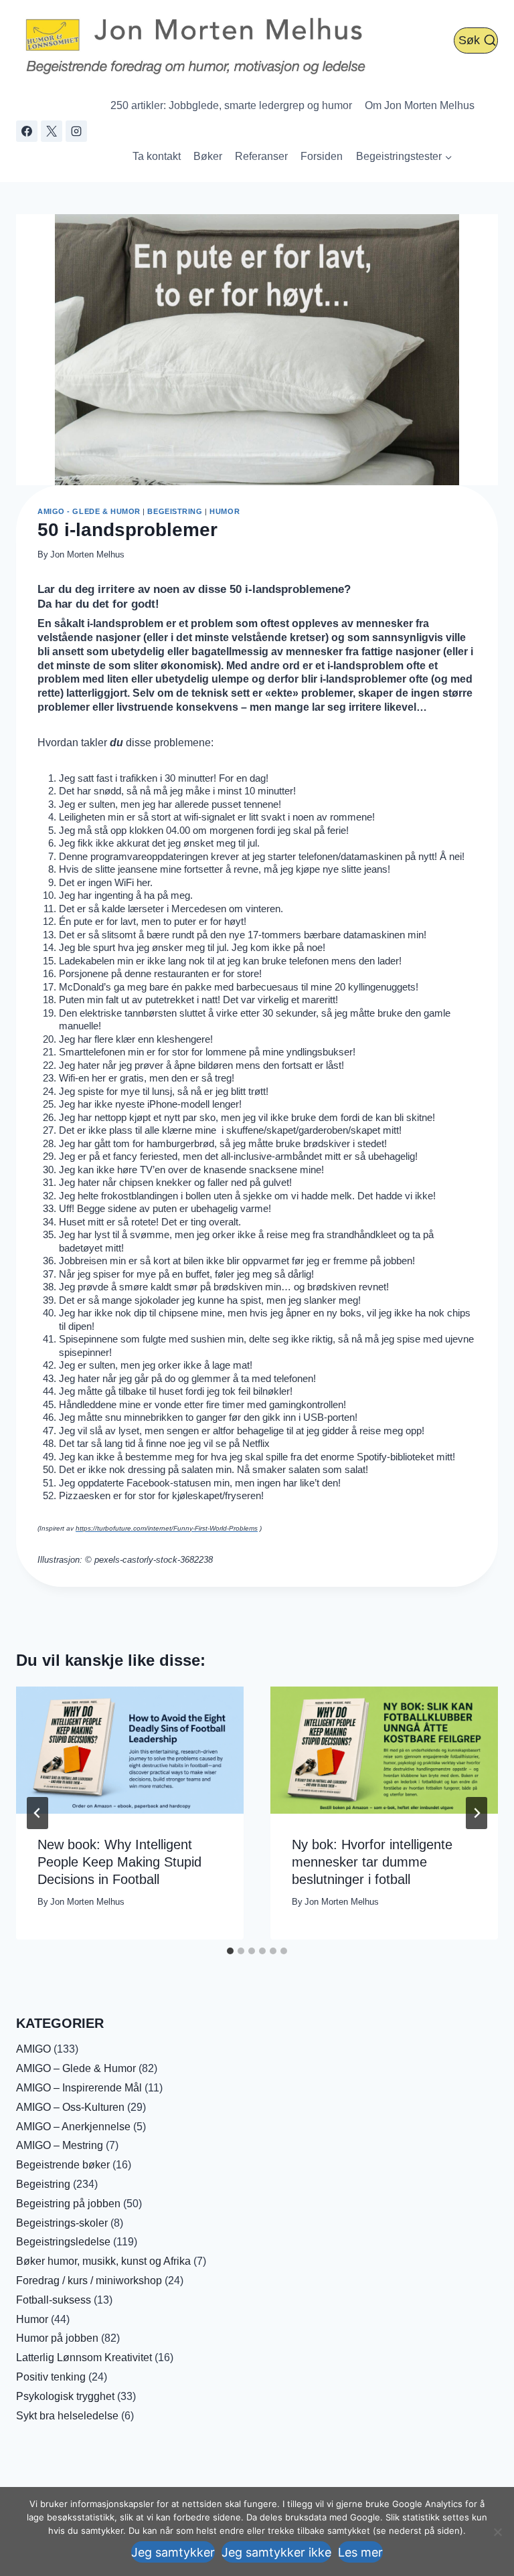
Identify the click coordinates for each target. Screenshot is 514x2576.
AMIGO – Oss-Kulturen (70, 2107)
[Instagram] (76, 131)
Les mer (360, 2552)
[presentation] (130, 1750)
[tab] (230, 1951)
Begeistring (175, 511)
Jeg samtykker (173, 2552)
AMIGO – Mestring (60, 2145)
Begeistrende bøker (63, 2165)
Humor (225, 511)
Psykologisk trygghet (65, 2396)
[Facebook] (27, 131)
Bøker (208, 156)
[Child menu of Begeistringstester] (404, 157)
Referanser (261, 156)
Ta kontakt (157, 156)
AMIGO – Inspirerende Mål (79, 2088)
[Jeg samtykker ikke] (497, 2532)
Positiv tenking (51, 2377)
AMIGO (33, 2049)
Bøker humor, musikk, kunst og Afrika (103, 2261)
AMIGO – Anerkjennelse (73, 2127)
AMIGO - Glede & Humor (89, 511)
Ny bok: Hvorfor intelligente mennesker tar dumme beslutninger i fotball (372, 1862)
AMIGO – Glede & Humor (76, 2068)
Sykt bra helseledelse (67, 2416)
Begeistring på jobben (68, 2204)
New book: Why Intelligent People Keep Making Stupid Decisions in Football (119, 1862)
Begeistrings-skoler (62, 2223)
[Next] (477, 1813)
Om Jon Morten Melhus (420, 105)
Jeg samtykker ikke (276, 2552)
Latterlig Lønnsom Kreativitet (84, 2357)
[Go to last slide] (37, 1813)
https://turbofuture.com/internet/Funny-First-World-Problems (167, 1528)
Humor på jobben (57, 2338)
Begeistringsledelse (63, 2242)
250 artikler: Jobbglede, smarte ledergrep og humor (231, 105)
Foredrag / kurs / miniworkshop (89, 2281)
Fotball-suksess (54, 2300)
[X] (52, 131)
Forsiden (322, 156)
